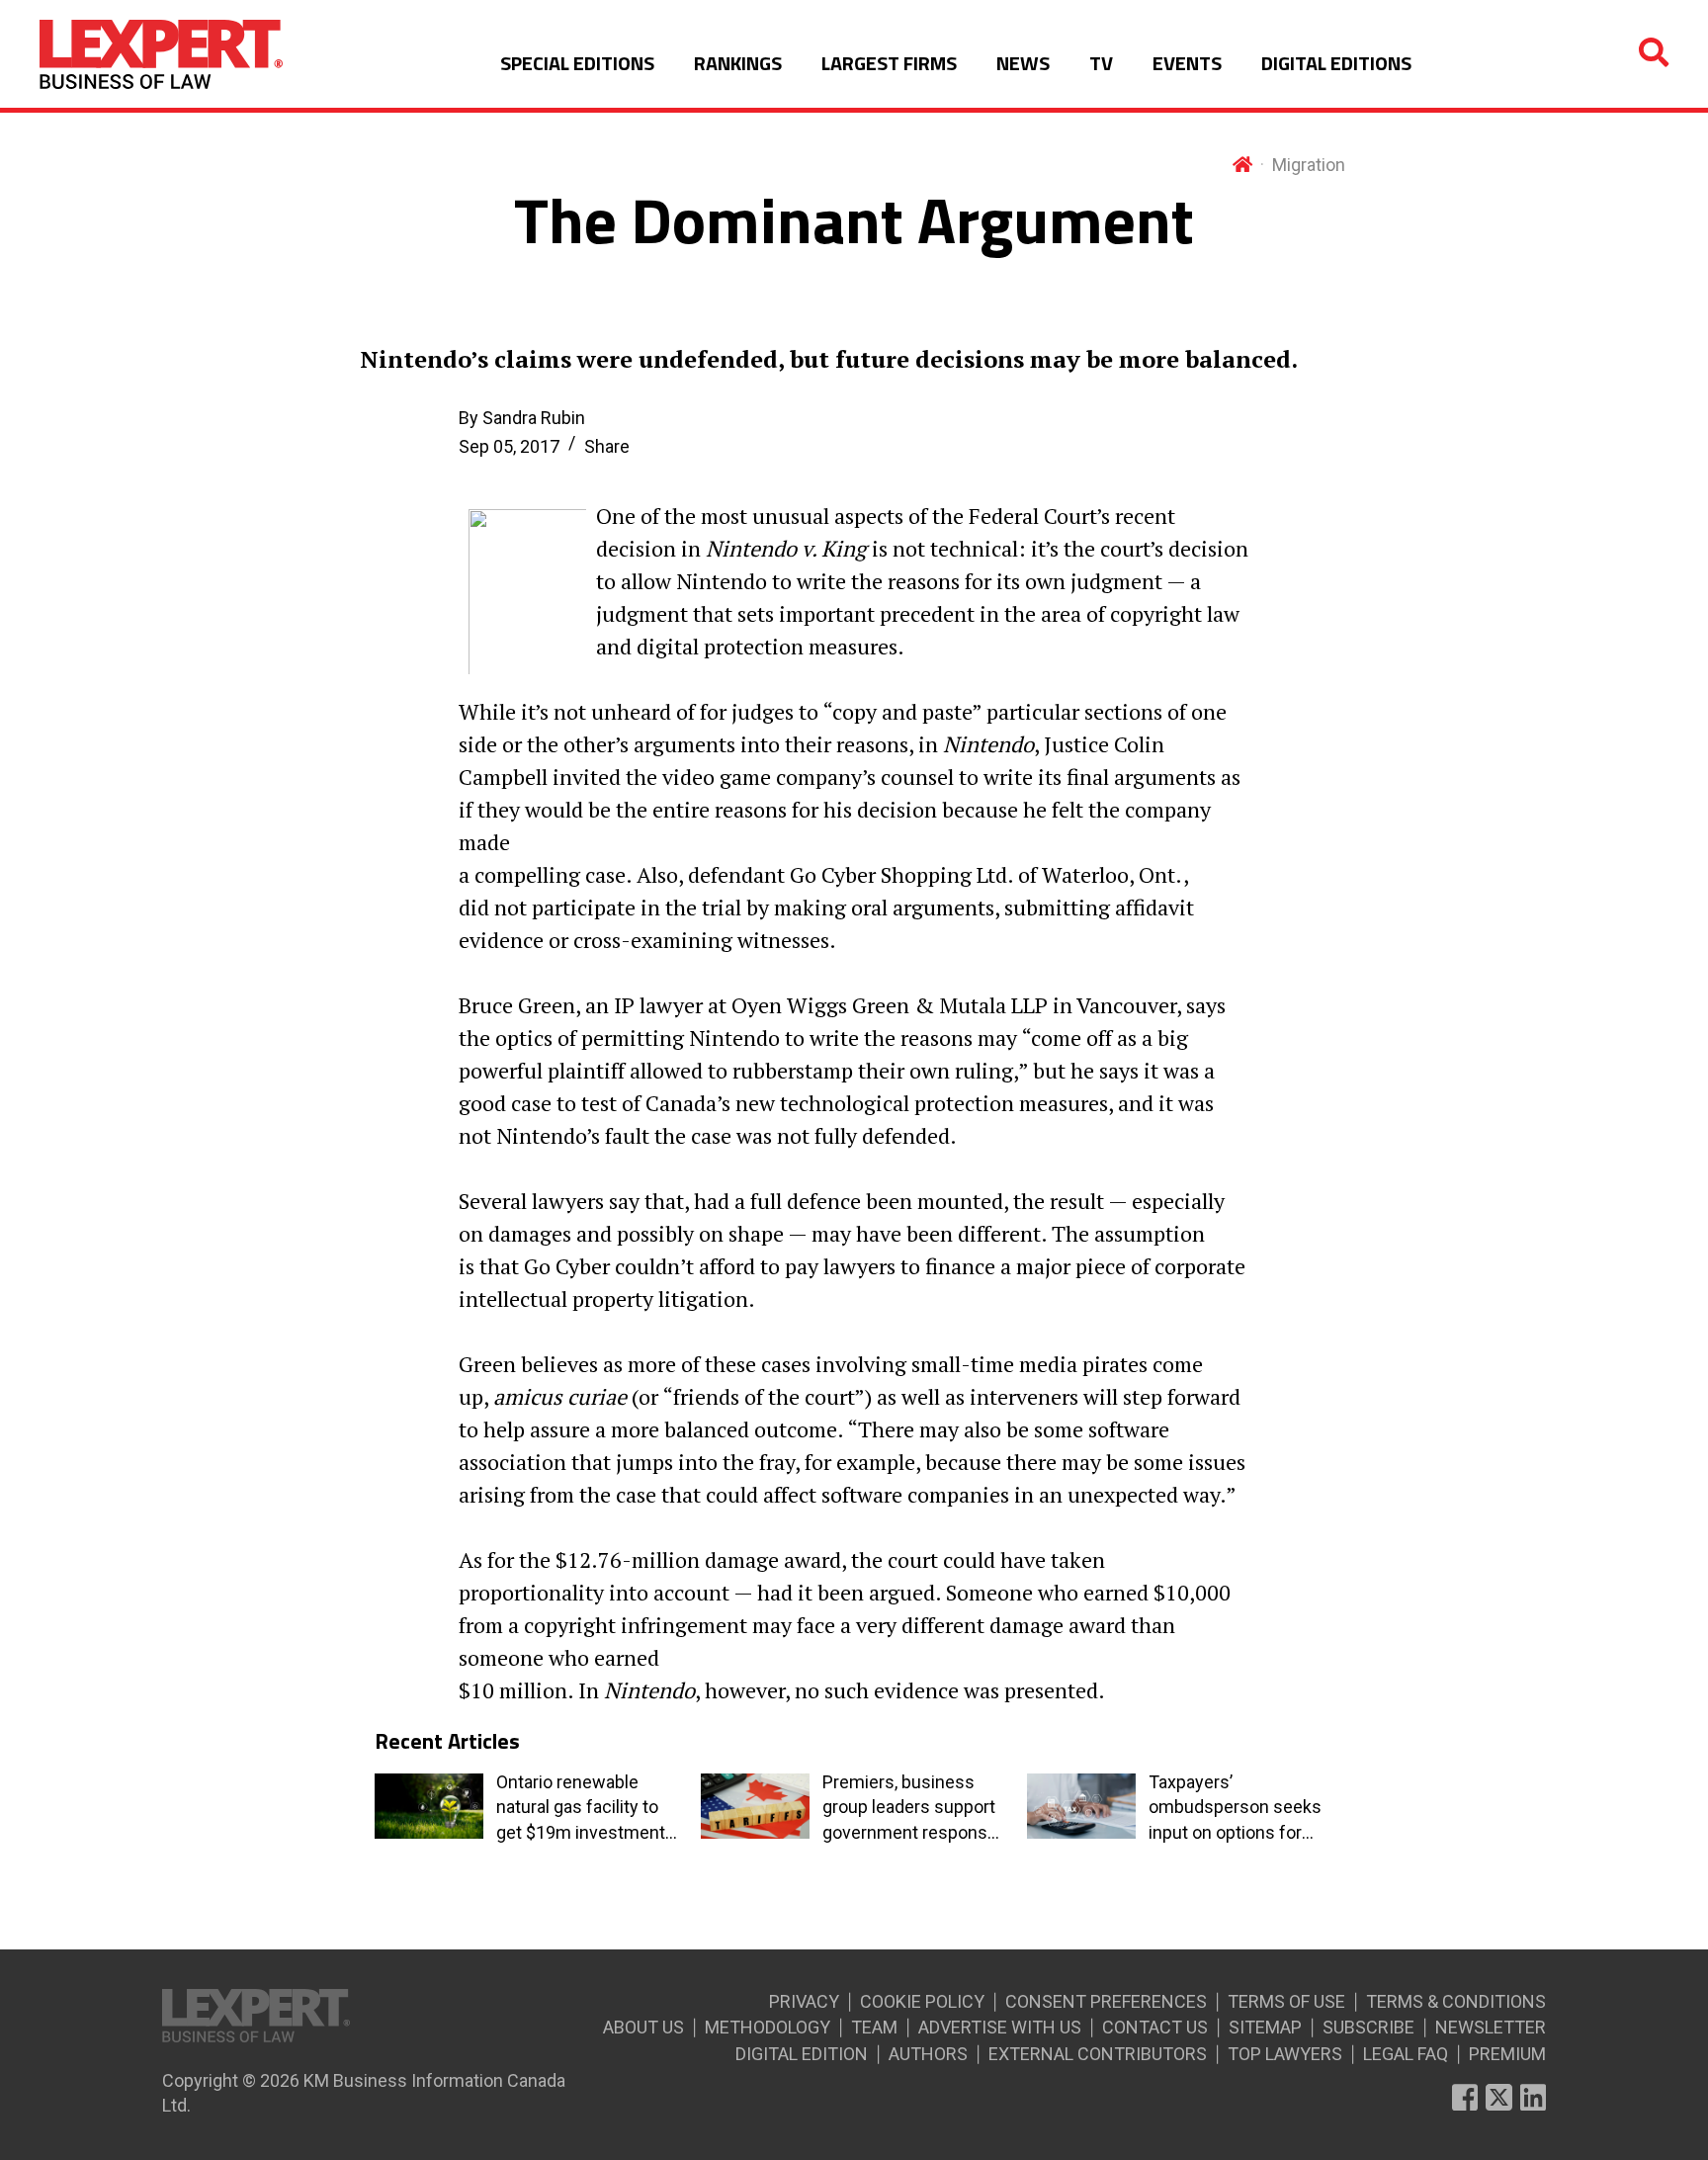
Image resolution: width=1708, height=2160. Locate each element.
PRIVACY (804, 2001)
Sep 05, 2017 (509, 446)
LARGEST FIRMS (889, 63)
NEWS (1023, 63)
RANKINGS (738, 63)
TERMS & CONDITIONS (1456, 2001)
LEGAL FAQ (1406, 2054)
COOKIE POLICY (922, 2001)
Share (607, 446)
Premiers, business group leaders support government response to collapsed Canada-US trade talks (910, 1808)
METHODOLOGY (768, 2027)
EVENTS (1187, 63)
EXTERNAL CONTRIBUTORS (1098, 2054)
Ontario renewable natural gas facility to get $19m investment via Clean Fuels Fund (581, 1808)
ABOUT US (643, 2027)
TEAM (874, 2027)
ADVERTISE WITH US (1000, 2027)
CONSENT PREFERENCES (1106, 2001)
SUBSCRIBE (1368, 2027)
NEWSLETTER (1491, 2027)
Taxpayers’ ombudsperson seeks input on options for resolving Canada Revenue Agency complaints (1235, 1808)
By (522, 418)
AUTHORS (928, 2054)
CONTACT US (1155, 2027)
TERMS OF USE (1286, 2001)
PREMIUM (1507, 2054)
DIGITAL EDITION (802, 2054)
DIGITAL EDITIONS (1336, 63)
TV (1101, 63)
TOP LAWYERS (1285, 2054)
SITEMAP (1265, 2027)
